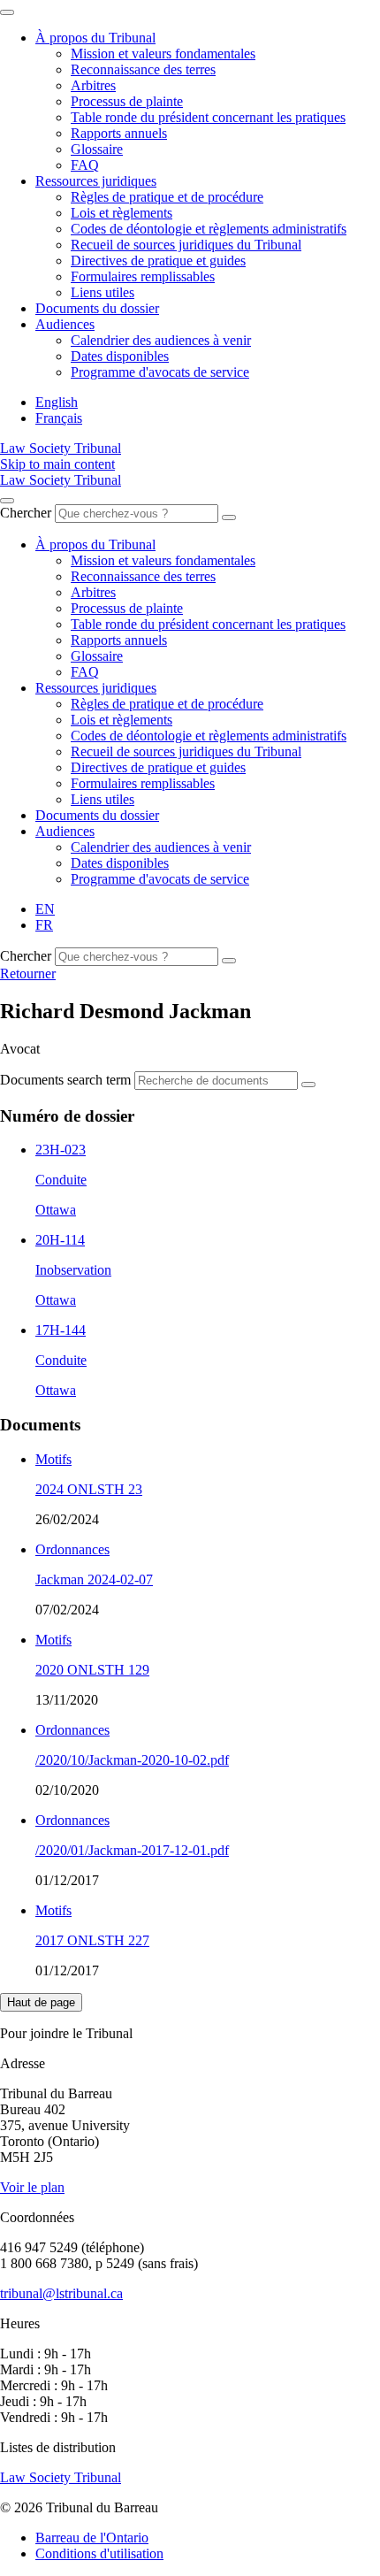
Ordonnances (72, 1549)
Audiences (65, 324)
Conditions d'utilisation (99, 2553)
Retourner (28, 974)
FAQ (85, 165)
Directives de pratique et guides (158, 261)
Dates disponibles (120, 356)
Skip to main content (57, 464)
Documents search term (65, 1080)
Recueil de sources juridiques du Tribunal (186, 245)
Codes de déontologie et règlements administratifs (209, 229)
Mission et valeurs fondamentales (163, 54)
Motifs (53, 1459)
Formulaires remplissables (143, 276)
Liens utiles (103, 292)
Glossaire (97, 149)
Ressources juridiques (96, 181)
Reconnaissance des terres (143, 69)
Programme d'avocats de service (160, 372)
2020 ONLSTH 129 (92, 1670)
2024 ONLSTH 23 (89, 1489)
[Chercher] (229, 517)
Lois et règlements (122, 213)
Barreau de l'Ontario (92, 2538)
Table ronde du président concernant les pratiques (208, 117)
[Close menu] (7, 12)
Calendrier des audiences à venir (161, 340)
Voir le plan (32, 2187)
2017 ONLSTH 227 (92, 1940)
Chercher (26, 513)
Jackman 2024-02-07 (94, 1579)
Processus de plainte (127, 101)
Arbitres (93, 85)
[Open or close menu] (7, 501)
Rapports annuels (119, 133)
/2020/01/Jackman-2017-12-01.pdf (132, 1850)
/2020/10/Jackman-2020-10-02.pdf (132, 1760)
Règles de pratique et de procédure (167, 197)
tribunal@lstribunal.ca (61, 2293)
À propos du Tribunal (95, 38)
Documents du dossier (97, 308)
